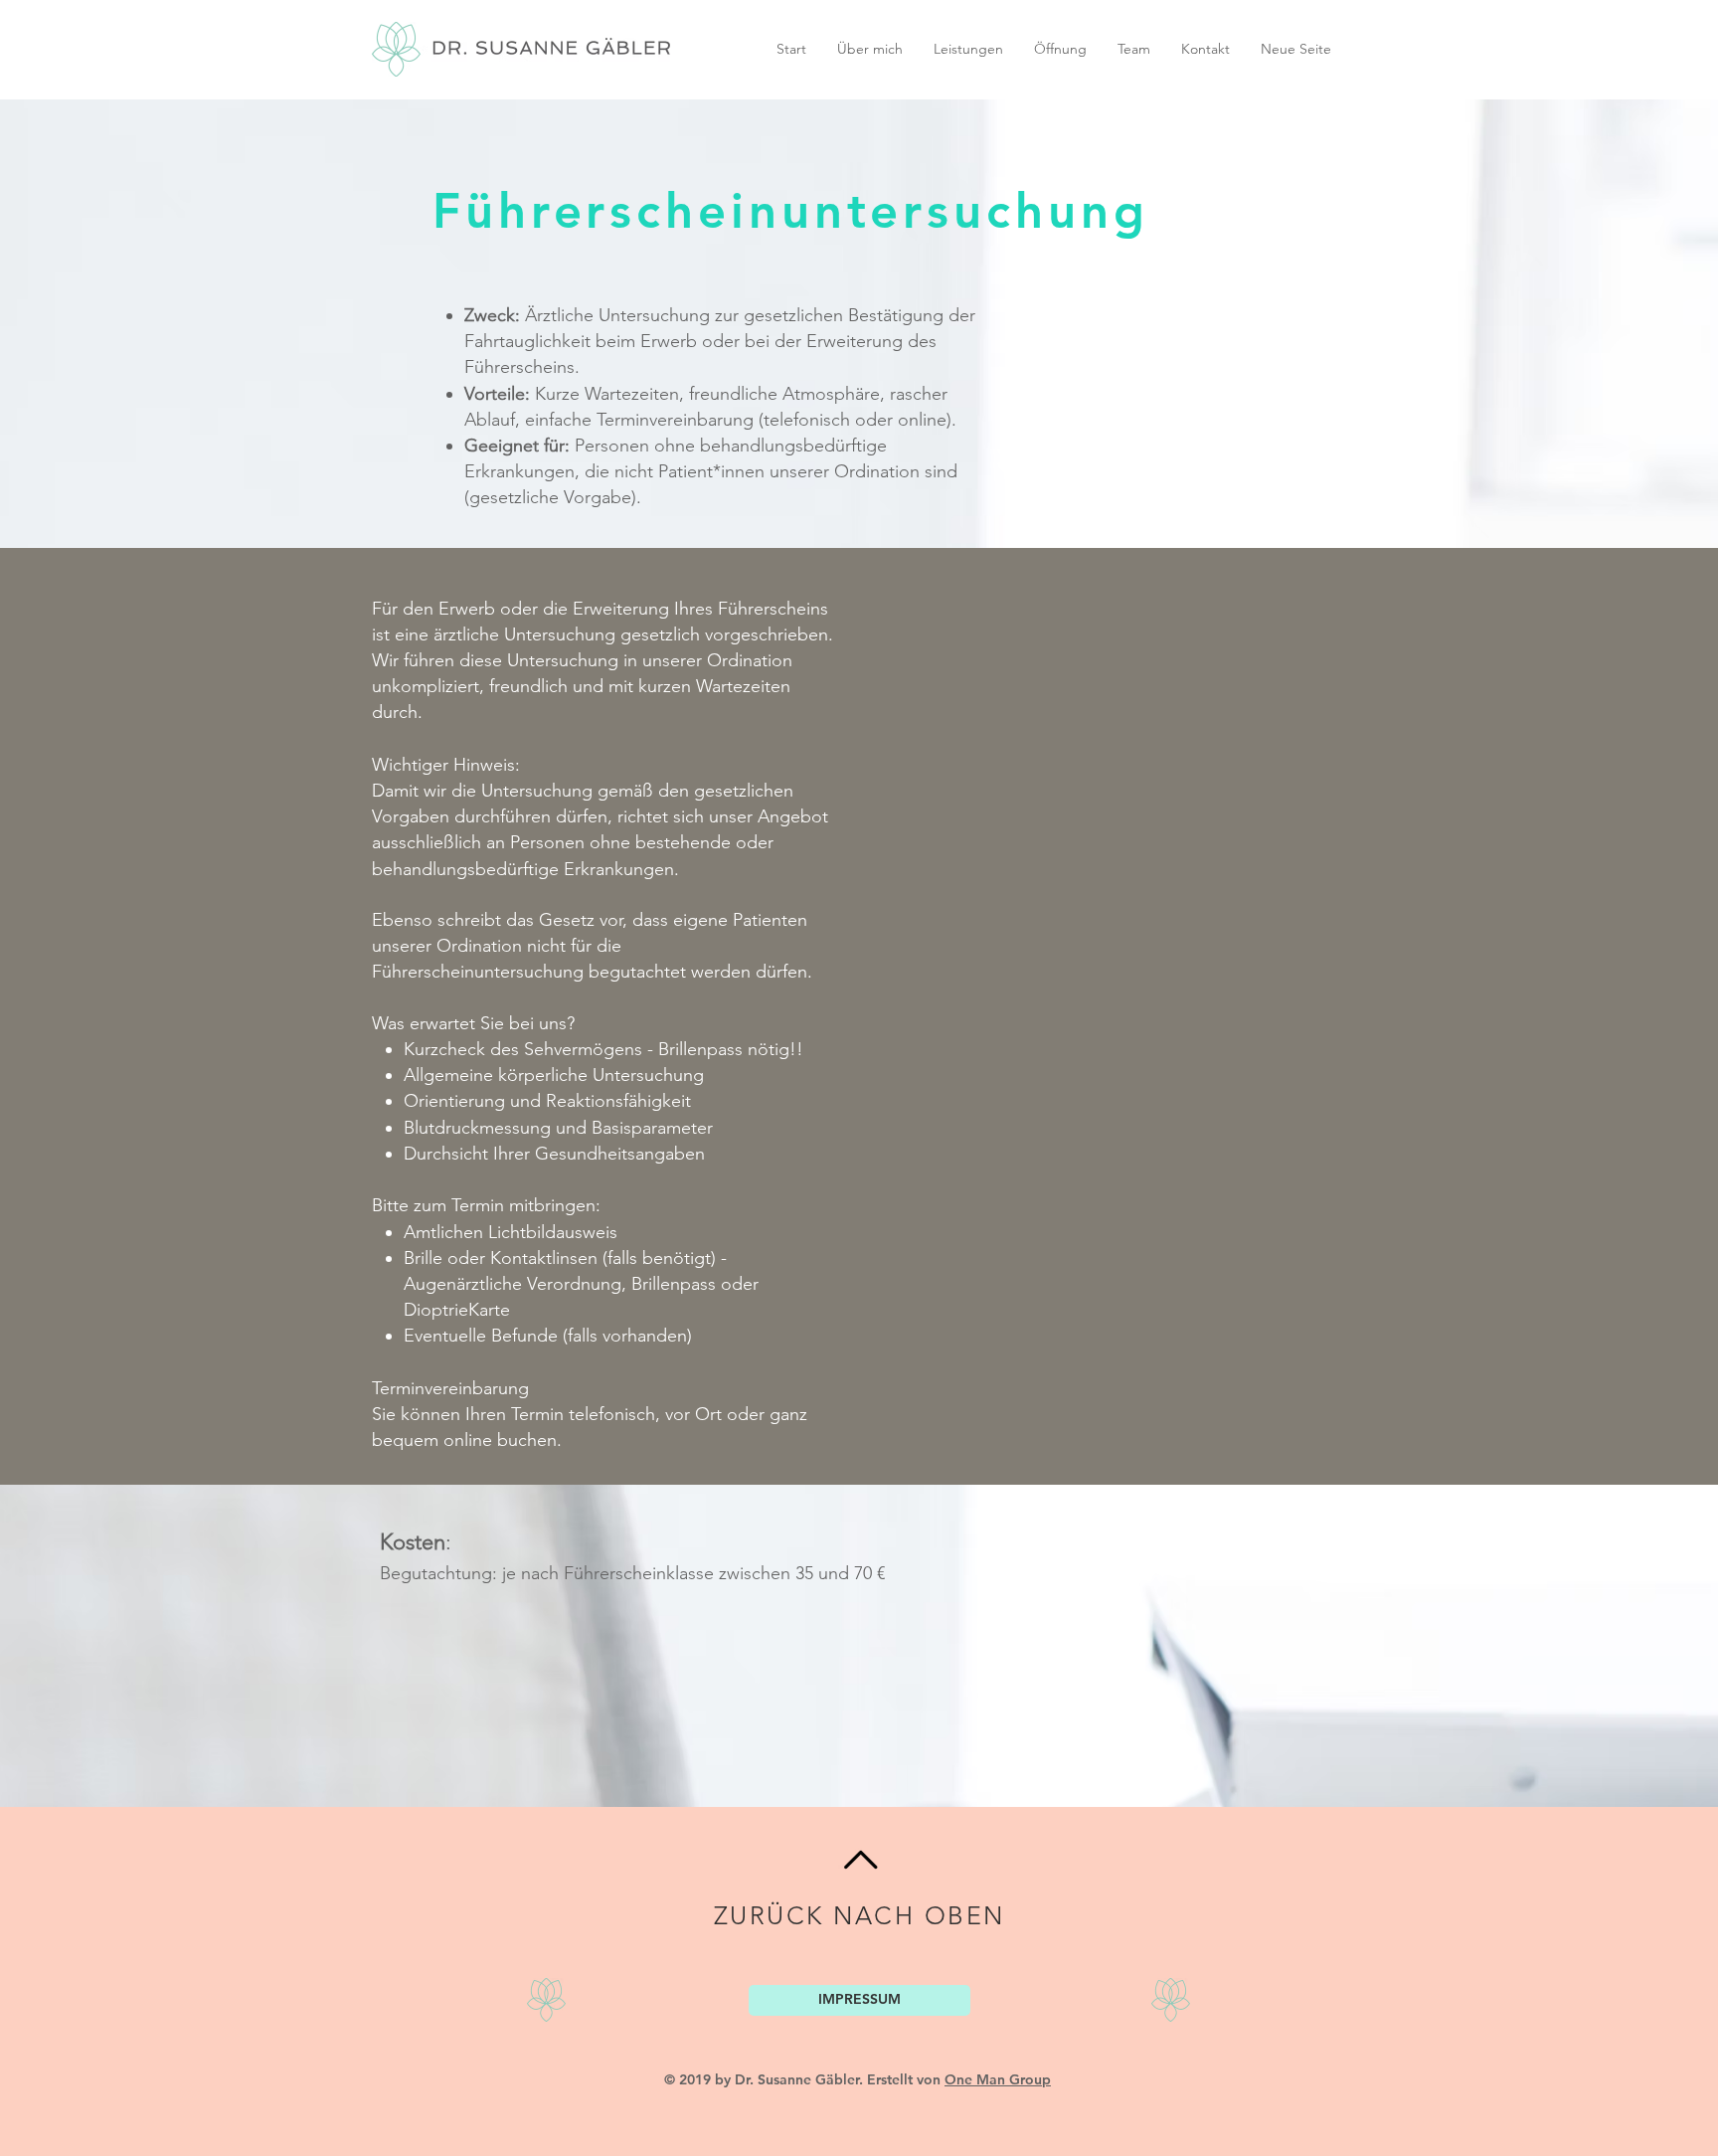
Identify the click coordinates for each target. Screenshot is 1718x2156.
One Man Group (998, 2079)
